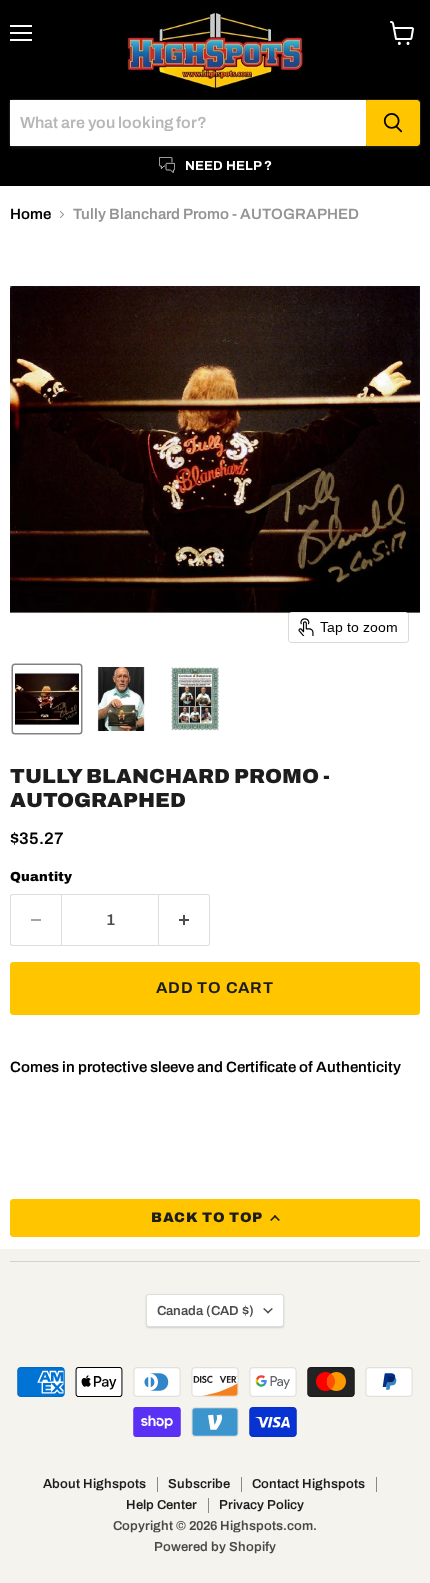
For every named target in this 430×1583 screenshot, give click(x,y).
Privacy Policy (261, 1505)
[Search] (393, 123)
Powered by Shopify (215, 1547)
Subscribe (199, 1484)
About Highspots (94, 1484)
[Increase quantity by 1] (184, 920)
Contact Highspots (308, 1484)
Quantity (41, 876)
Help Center (161, 1505)
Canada (205, 1310)
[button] (47, 699)
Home (30, 214)
